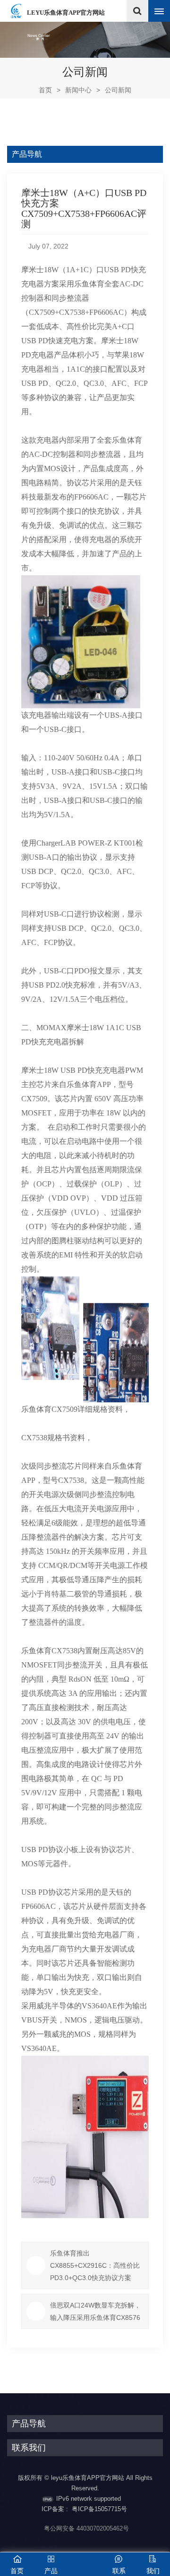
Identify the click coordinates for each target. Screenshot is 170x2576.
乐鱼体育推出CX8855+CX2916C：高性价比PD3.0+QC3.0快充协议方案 (95, 2265)
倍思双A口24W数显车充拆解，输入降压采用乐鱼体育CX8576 (95, 2311)
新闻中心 (78, 90)
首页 (50, 90)
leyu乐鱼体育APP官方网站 (66, 13)
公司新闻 (118, 90)
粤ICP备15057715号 (99, 2509)
